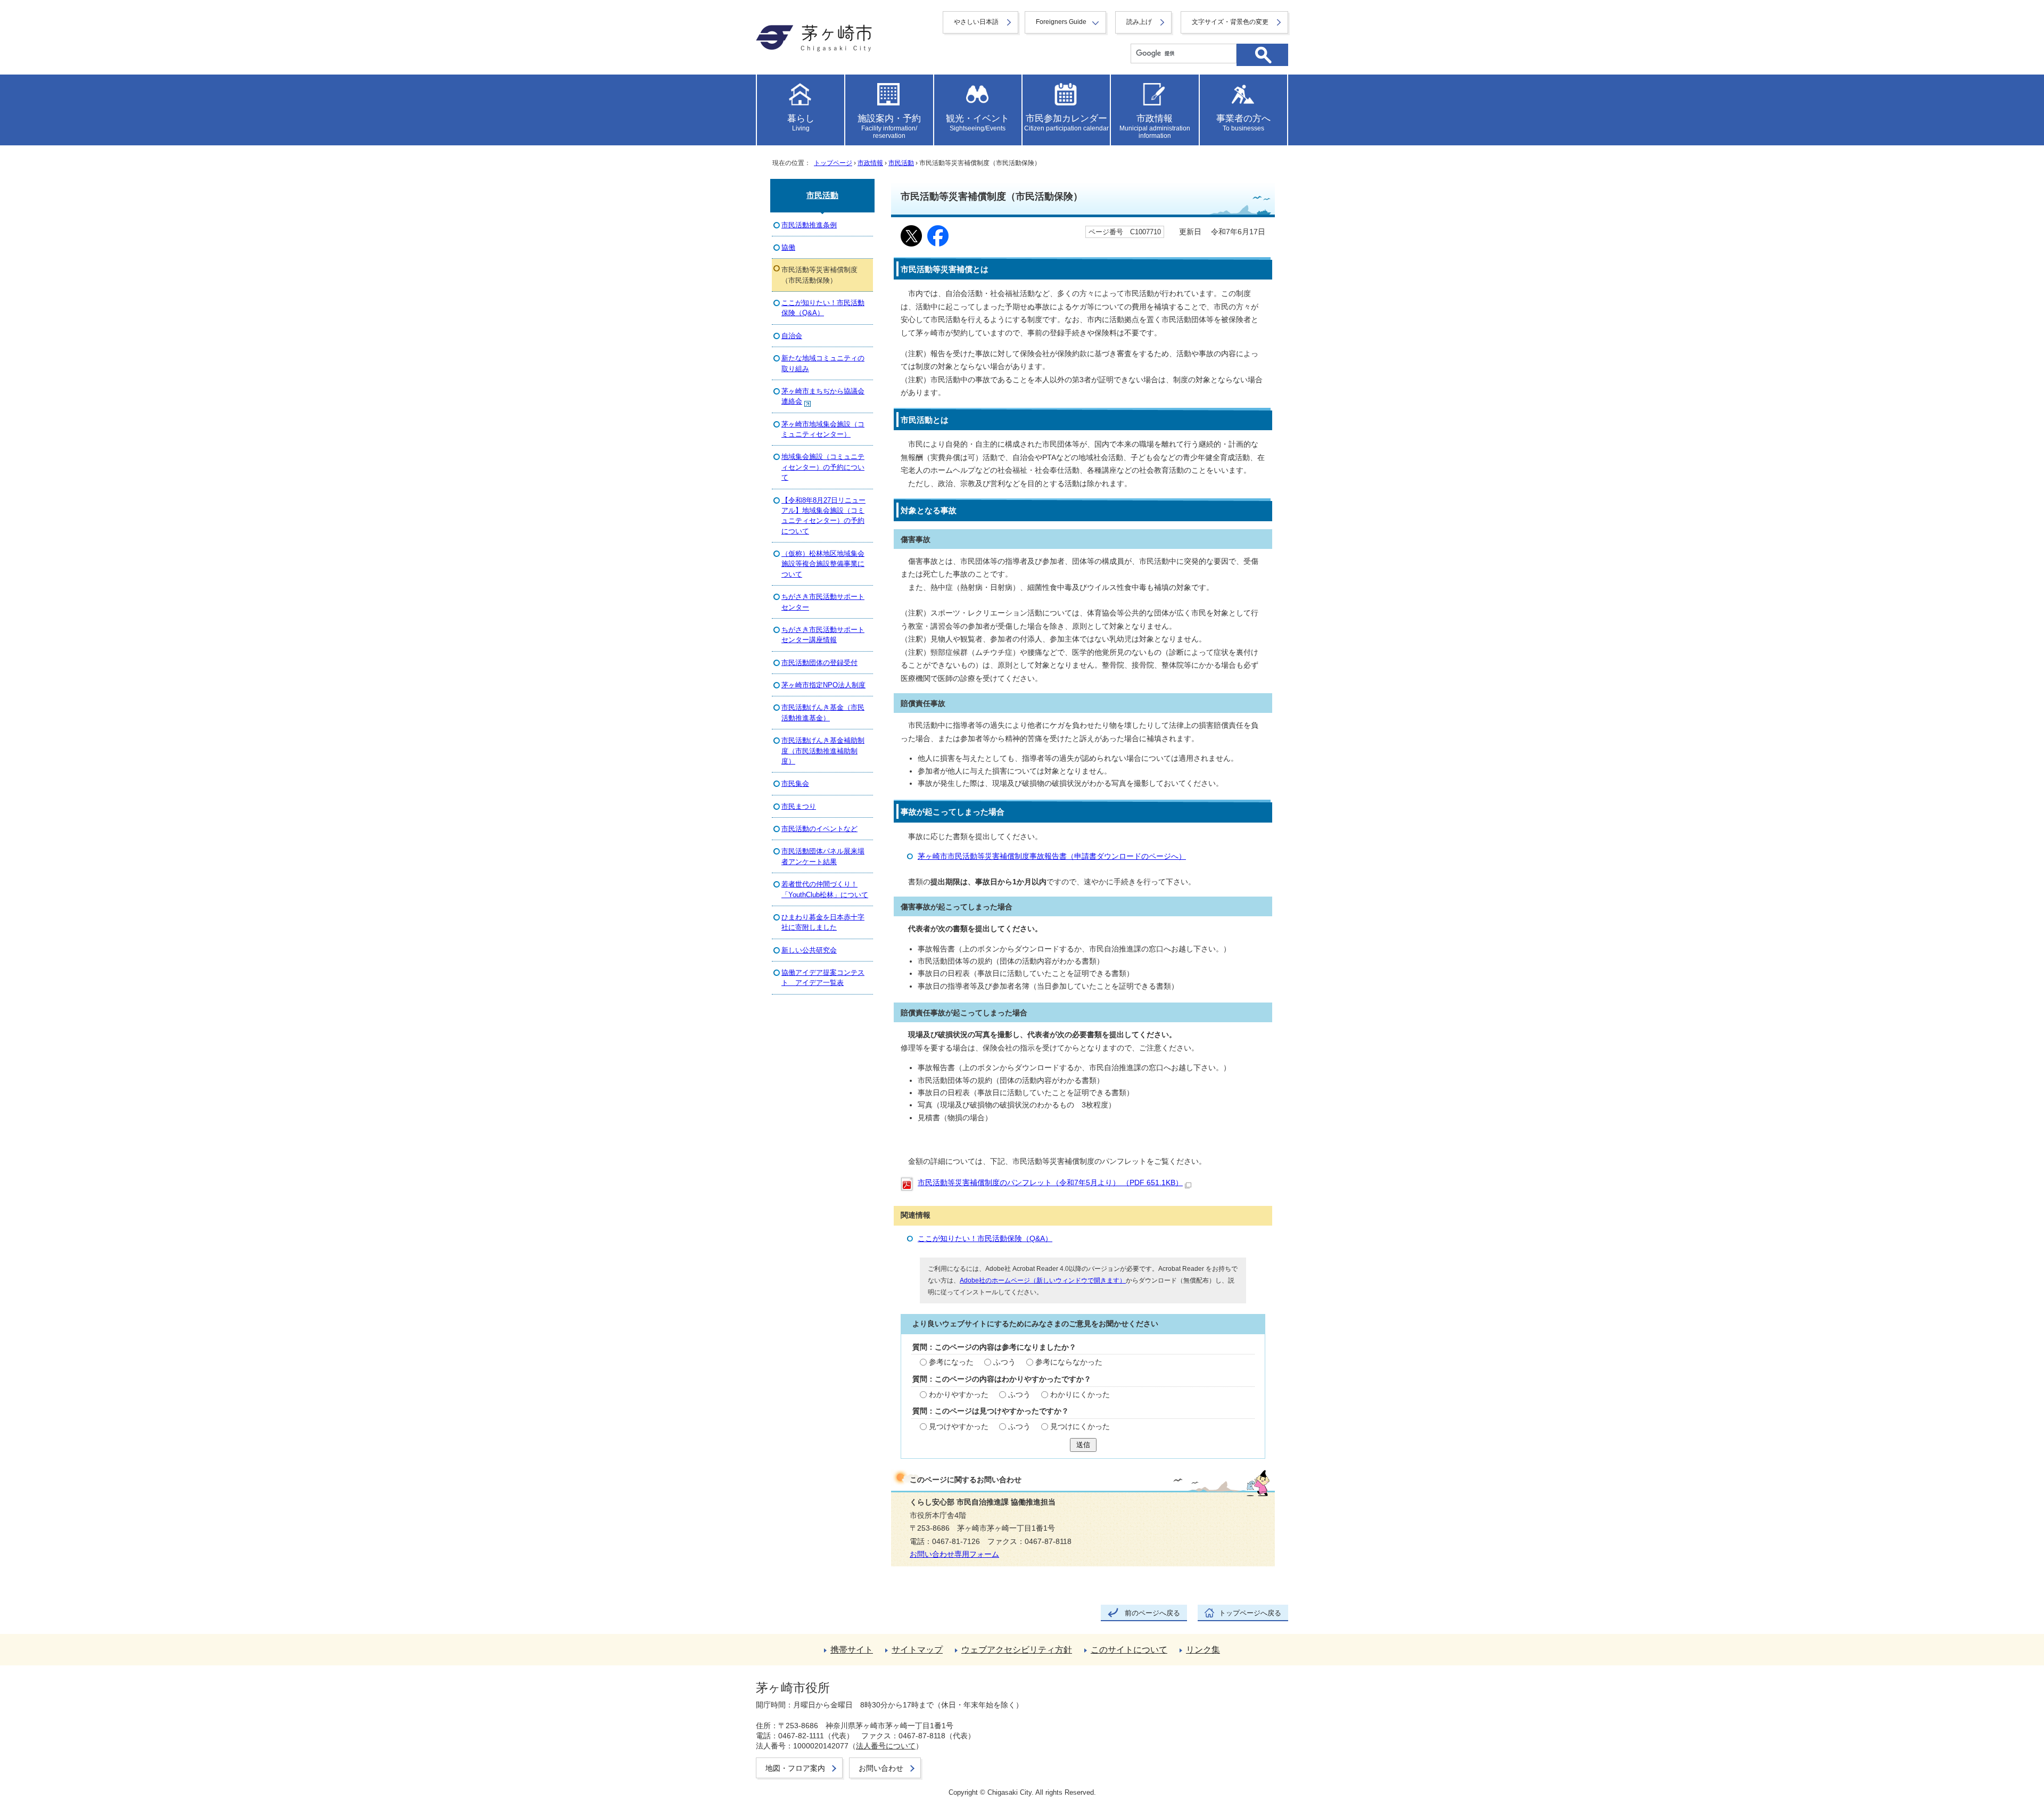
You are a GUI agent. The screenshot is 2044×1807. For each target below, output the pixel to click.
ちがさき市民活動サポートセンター (823, 602)
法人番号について (886, 1746)
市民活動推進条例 (809, 225)
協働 (788, 247)
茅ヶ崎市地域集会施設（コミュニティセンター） (823, 429)
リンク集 (1203, 1650)
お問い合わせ (881, 1768)
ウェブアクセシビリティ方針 (1017, 1650)
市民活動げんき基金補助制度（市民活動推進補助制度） (823, 751)
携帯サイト (852, 1650)
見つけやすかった (959, 1427)
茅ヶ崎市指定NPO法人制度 (823, 685)
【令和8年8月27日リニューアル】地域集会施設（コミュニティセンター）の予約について (823, 516)
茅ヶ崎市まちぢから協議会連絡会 (823, 396)
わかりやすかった (959, 1395)
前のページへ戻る (1152, 1613)
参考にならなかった (1069, 1362)
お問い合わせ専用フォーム (954, 1554)
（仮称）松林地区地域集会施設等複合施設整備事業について (823, 564)
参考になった (951, 1362)
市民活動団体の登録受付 (819, 663)
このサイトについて (1129, 1650)
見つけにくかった (1080, 1427)
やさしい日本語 (976, 22)
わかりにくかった (1080, 1395)
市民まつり (799, 806)
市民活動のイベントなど (819, 829)
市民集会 (795, 783)
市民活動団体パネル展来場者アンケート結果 (823, 856)
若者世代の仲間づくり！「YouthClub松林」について (825, 889)
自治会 (792, 336)
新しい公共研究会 (809, 950)
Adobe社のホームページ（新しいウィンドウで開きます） (1043, 1280)
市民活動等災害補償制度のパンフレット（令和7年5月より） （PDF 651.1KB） (1050, 1183)
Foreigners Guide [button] (1061, 22)
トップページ (833, 163)
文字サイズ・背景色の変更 (1230, 22)
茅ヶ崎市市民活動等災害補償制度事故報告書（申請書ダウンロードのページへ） (1052, 856)
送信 (1083, 1445)
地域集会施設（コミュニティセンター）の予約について (823, 467)
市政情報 (870, 163)
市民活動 (901, 163)
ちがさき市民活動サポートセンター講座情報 (823, 635)
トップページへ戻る (1250, 1613)
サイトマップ (917, 1650)
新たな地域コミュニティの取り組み (823, 363)
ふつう (1004, 1362)
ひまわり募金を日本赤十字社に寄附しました (823, 922)
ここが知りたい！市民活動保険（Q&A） (985, 1239)
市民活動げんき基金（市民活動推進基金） (823, 712)
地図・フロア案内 (795, 1768)
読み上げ (1139, 22)
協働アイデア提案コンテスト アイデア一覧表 (823, 978)
